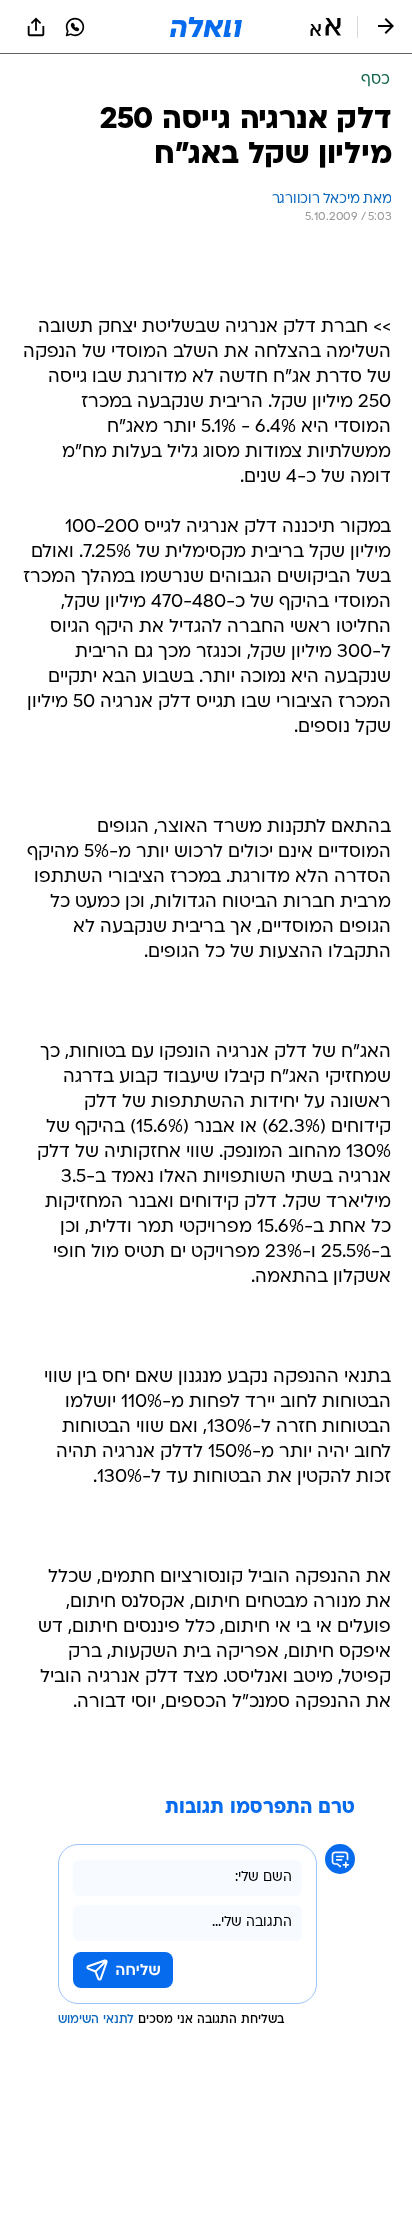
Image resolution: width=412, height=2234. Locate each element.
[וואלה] (206, 27)
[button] (325, 27)
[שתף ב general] (36, 27)
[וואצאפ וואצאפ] (75, 27)
